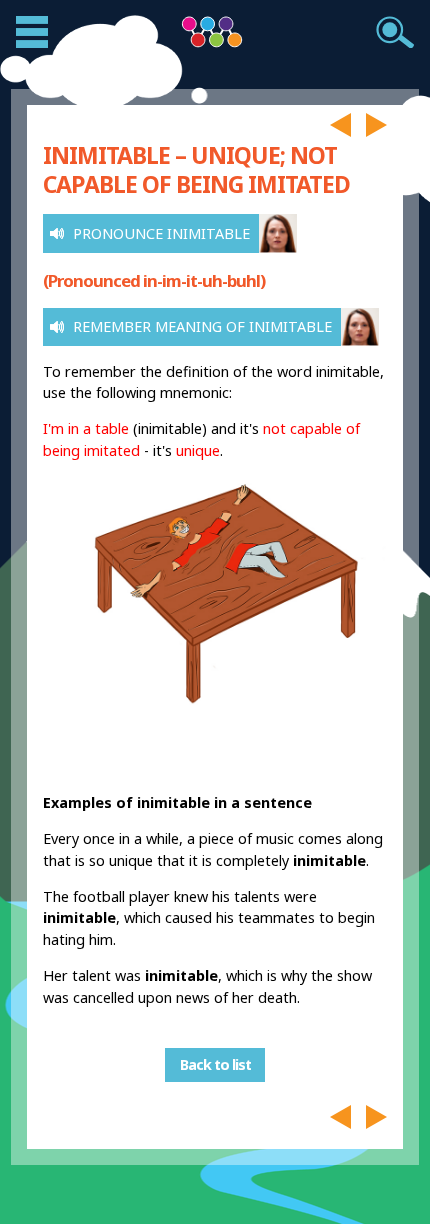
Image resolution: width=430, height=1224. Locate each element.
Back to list (215, 1065)
